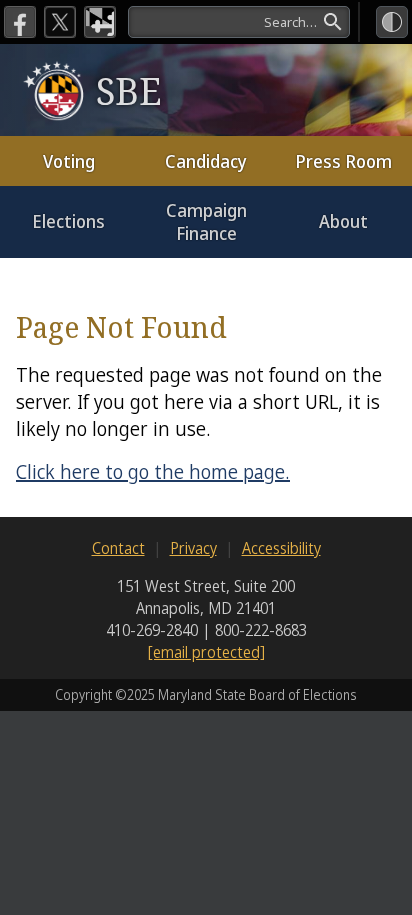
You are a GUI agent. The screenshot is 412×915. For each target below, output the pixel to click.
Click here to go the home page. (153, 471)
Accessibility (281, 548)
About (343, 221)
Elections (68, 221)
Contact (118, 548)
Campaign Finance (206, 221)
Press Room (343, 161)
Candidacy (206, 161)
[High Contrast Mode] (392, 22)
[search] (239, 22)
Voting (69, 161)
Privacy (193, 548)
